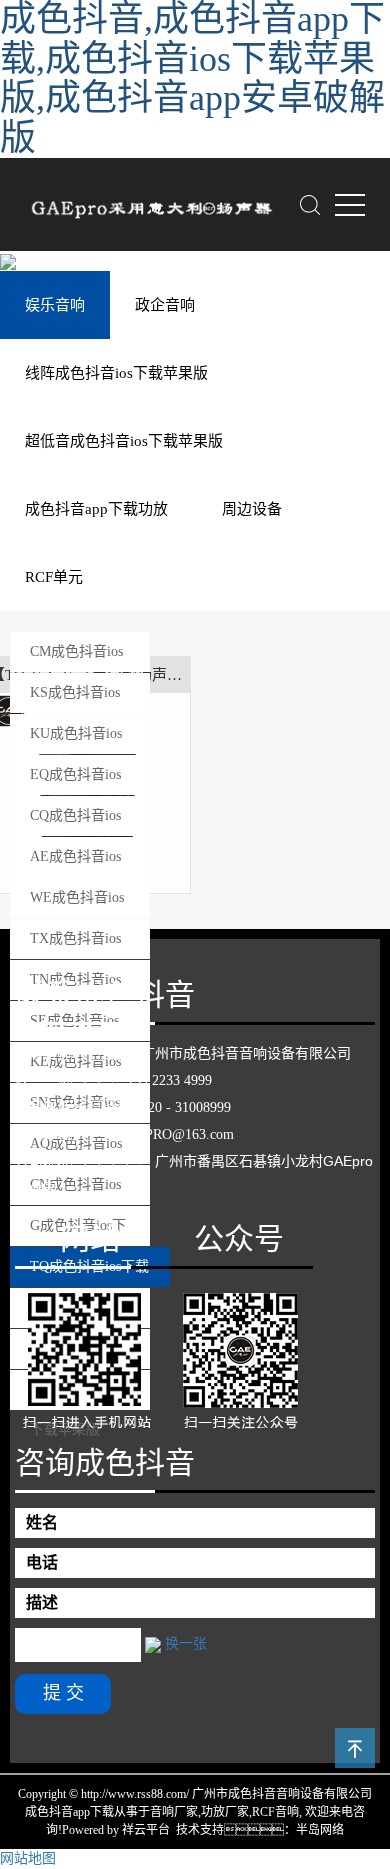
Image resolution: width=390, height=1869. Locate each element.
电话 (42, 1562)
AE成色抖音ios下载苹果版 (75, 863)
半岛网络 (320, 1830)
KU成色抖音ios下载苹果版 (76, 740)
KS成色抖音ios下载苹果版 (75, 699)
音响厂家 (174, 1812)
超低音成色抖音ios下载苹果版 (124, 441)
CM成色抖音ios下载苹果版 (76, 658)
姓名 (42, 1522)
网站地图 (28, 1858)
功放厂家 (225, 1812)
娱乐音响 (55, 305)
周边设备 (252, 509)
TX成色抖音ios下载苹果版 (75, 945)
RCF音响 (275, 1812)
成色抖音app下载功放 (96, 509)
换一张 (186, 1643)
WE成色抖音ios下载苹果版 (77, 904)
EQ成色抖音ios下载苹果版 (75, 781)
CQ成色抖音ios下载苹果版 (75, 822)
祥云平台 (146, 1830)
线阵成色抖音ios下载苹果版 (116, 373)
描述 (42, 1602)
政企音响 (165, 305)
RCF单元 (54, 577)
